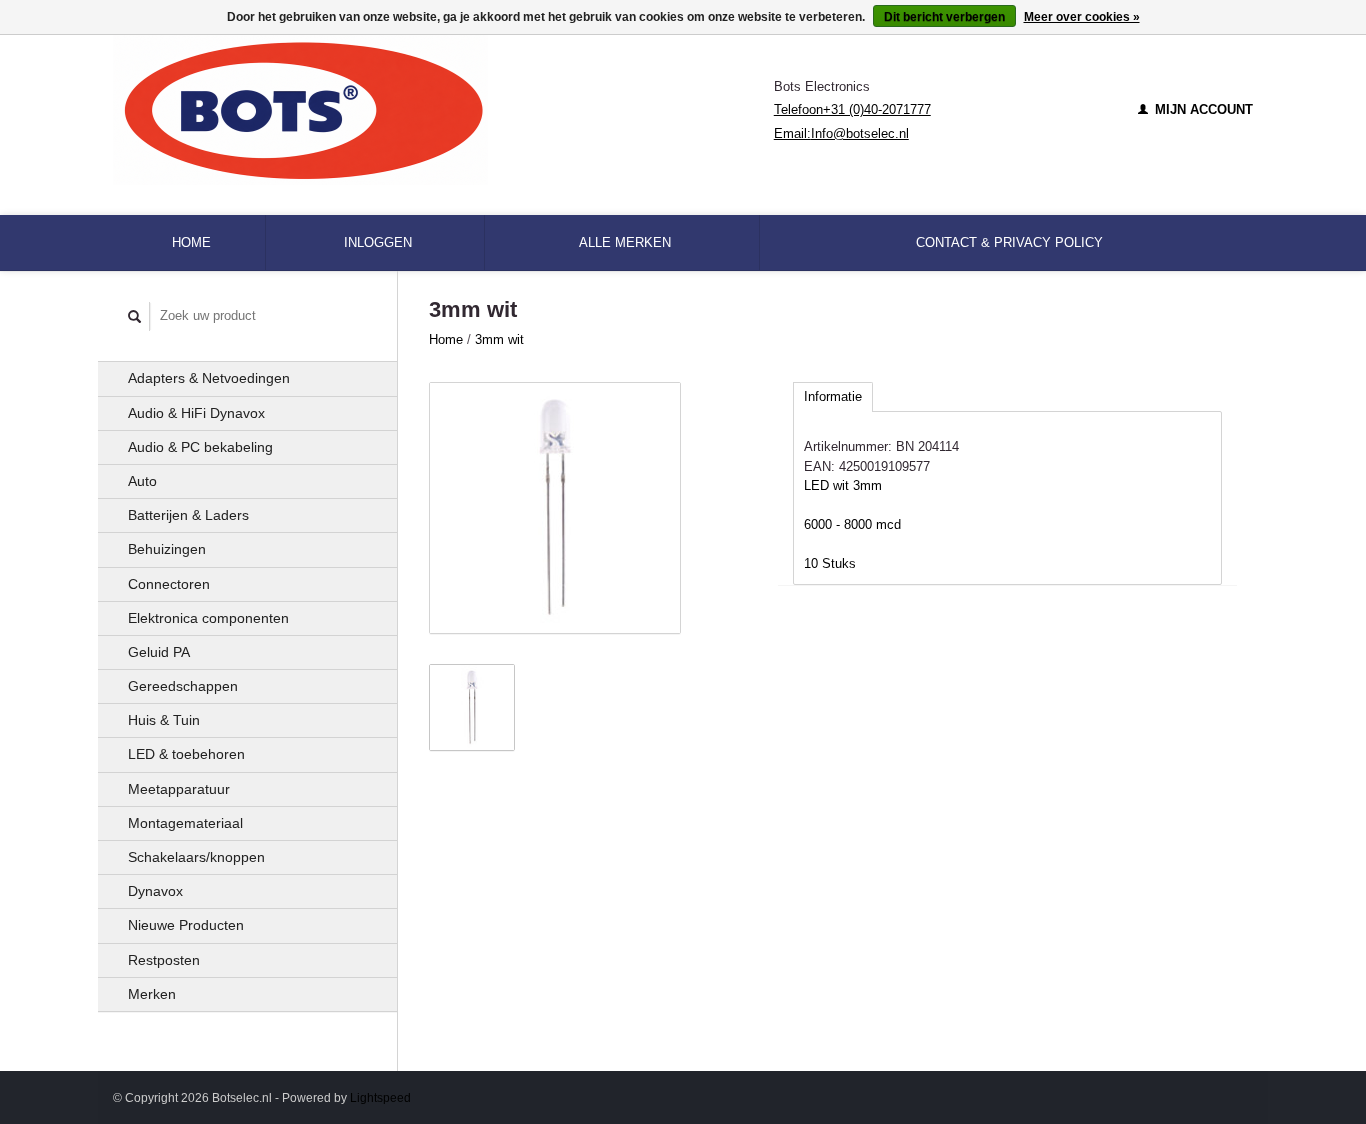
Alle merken (625, 242)
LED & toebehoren (186, 754)
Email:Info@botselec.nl (841, 133)
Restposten (164, 960)
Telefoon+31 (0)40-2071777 (852, 109)
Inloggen (378, 242)
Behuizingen (167, 549)
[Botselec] (443, 110)
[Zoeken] (135, 316)
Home (191, 242)
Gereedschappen (183, 686)
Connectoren (169, 584)
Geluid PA (159, 652)
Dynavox (155, 891)
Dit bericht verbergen (944, 17)
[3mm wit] (555, 508)
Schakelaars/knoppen (196, 857)
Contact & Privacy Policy (1009, 242)
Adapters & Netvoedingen (209, 378)
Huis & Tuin (164, 720)
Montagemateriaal (185, 823)
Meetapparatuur (179, 789)
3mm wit (499, 339)
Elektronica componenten (208, 618)
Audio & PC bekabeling (200, 447)
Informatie (833, 396)
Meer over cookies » (1082, 17)
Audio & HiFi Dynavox (196, 413)
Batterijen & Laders (188, 515)
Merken (152, 994)
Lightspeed (380, 1097)
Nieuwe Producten (186, 925)
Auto (142, 481)
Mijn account (1202, 109)
